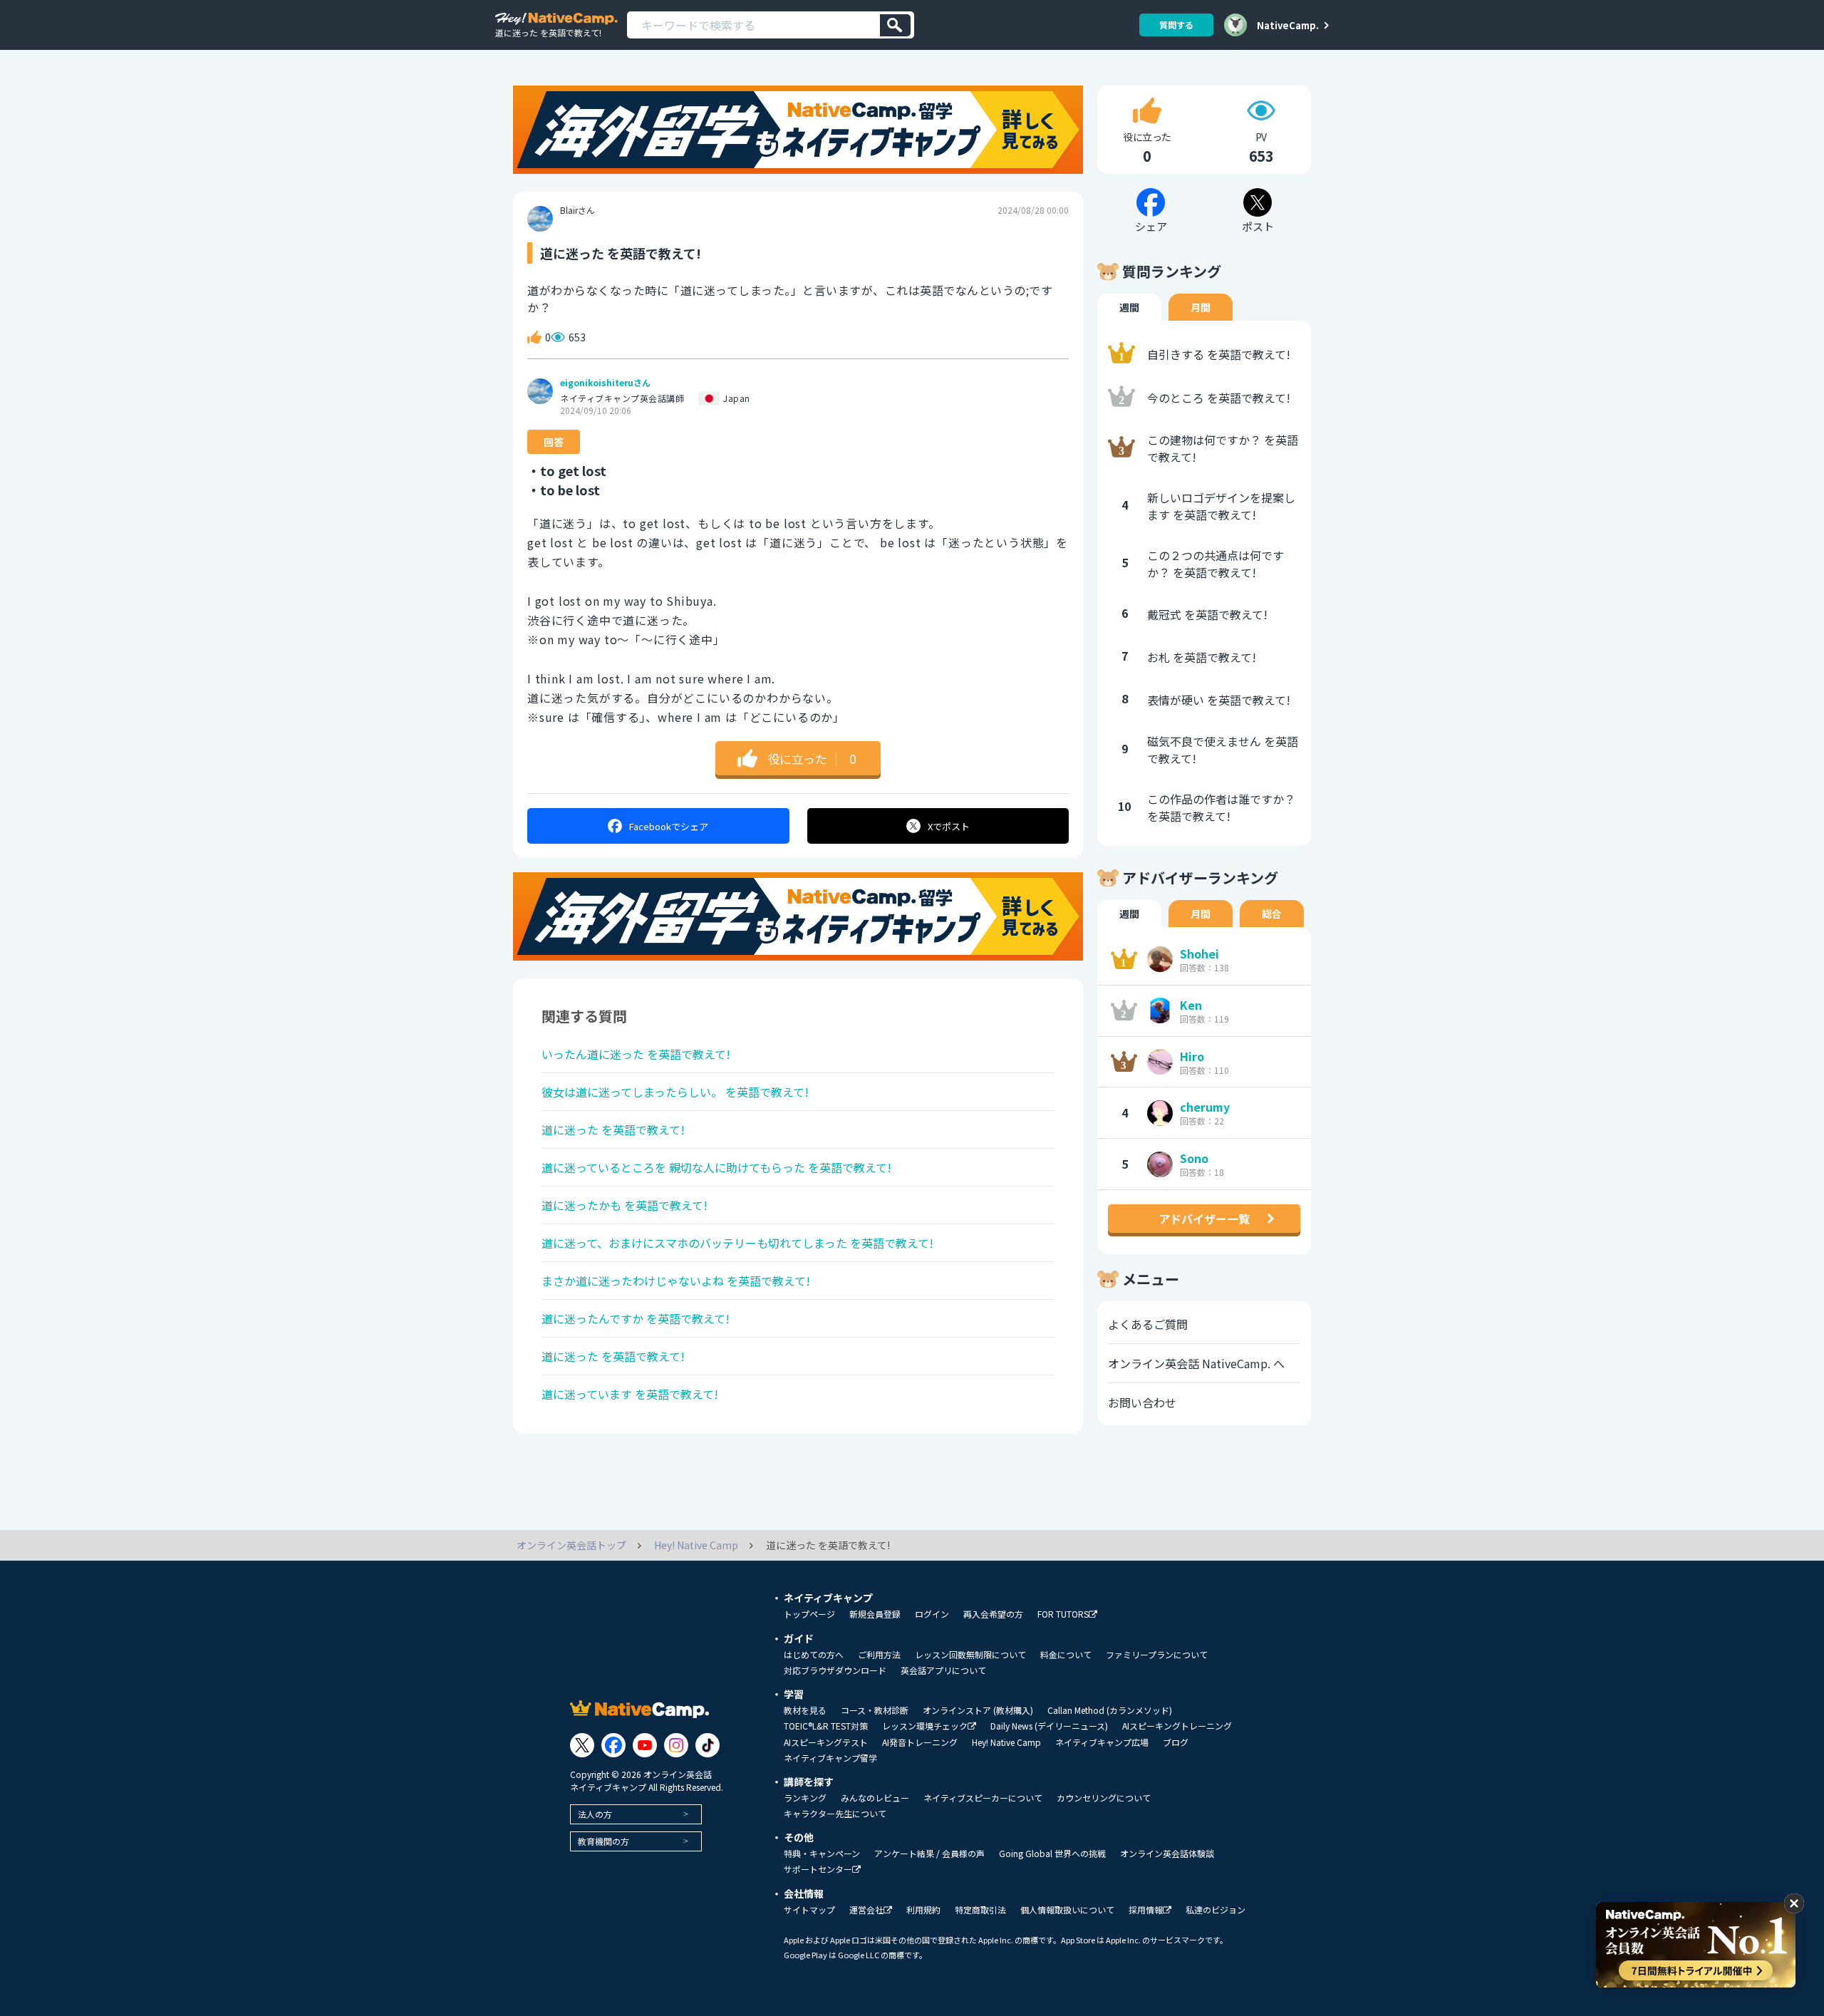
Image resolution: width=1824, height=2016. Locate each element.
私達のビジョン (1216, 1910)
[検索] (895, 25)
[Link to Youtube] (645, 1745)
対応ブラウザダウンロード (835, 1670)
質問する (1176, 25)
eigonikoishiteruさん (605, 383)
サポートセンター (818, 1870)
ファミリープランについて (1157, 1655)
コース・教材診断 (875, 1710)
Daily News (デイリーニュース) (1049, 1726)
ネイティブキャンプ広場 (1102, 1742)
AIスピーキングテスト (826, 1742)
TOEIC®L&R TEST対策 (826, 1726)
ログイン (932, 1614)
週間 (1129, 307)
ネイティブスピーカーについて (983, 1798)
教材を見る (805, 1710)
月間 (1201, 307)
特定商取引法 (980, 1910)
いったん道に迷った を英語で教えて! (636, 1054)
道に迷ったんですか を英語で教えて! (636, 1318)
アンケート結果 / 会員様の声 (929, 1854)
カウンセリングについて (1104, 1798)
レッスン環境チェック (925, 1726)
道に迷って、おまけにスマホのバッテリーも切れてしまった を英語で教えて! (737, 1243)
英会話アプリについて (943, 1670)
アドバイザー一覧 (1204, 1219)
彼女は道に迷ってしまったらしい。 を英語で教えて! (675, 1092)
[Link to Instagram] (676, 1745)
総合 (1272, 914)
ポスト (949, 826)
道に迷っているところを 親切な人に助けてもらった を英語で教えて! (716, 1167)
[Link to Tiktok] (708, 1745)
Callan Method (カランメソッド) (1110, 1710)
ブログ (1176, 1742)
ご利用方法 (879, 1655)
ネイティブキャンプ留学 (830, 1758)
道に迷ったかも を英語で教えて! (625, 1205)
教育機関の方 (603, 1841)
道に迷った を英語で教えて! (613, 1130)
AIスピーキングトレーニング (1177, 1726)
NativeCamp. (1288, 25)
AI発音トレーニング (920, 1742)
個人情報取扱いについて (1067, 1910)
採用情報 (1146, 1910)
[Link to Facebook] (613, 1745)
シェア (669, 826)
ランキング (805, 1798)
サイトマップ (809, 1910)
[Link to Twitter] (582, 1745)
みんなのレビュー (875, 1798)
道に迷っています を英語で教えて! (630, 1394)
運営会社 (866, 1910)
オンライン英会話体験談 (1167, 1854)
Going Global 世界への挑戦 (1052, 1854)
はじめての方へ (814, 1655)
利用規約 (923, 1910)
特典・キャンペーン (822, 1854)
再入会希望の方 (993, 1614)
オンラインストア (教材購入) (978, 1710)
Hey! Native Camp (1006, 1742)
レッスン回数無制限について (970, 1655)
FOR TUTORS (1063, 1614)
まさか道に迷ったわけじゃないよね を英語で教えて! (676, 1281)
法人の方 (595, 1814)
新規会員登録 (875, 1614)
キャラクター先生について (835, 1814)
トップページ (809, 1614)
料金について (1066, 1655)
